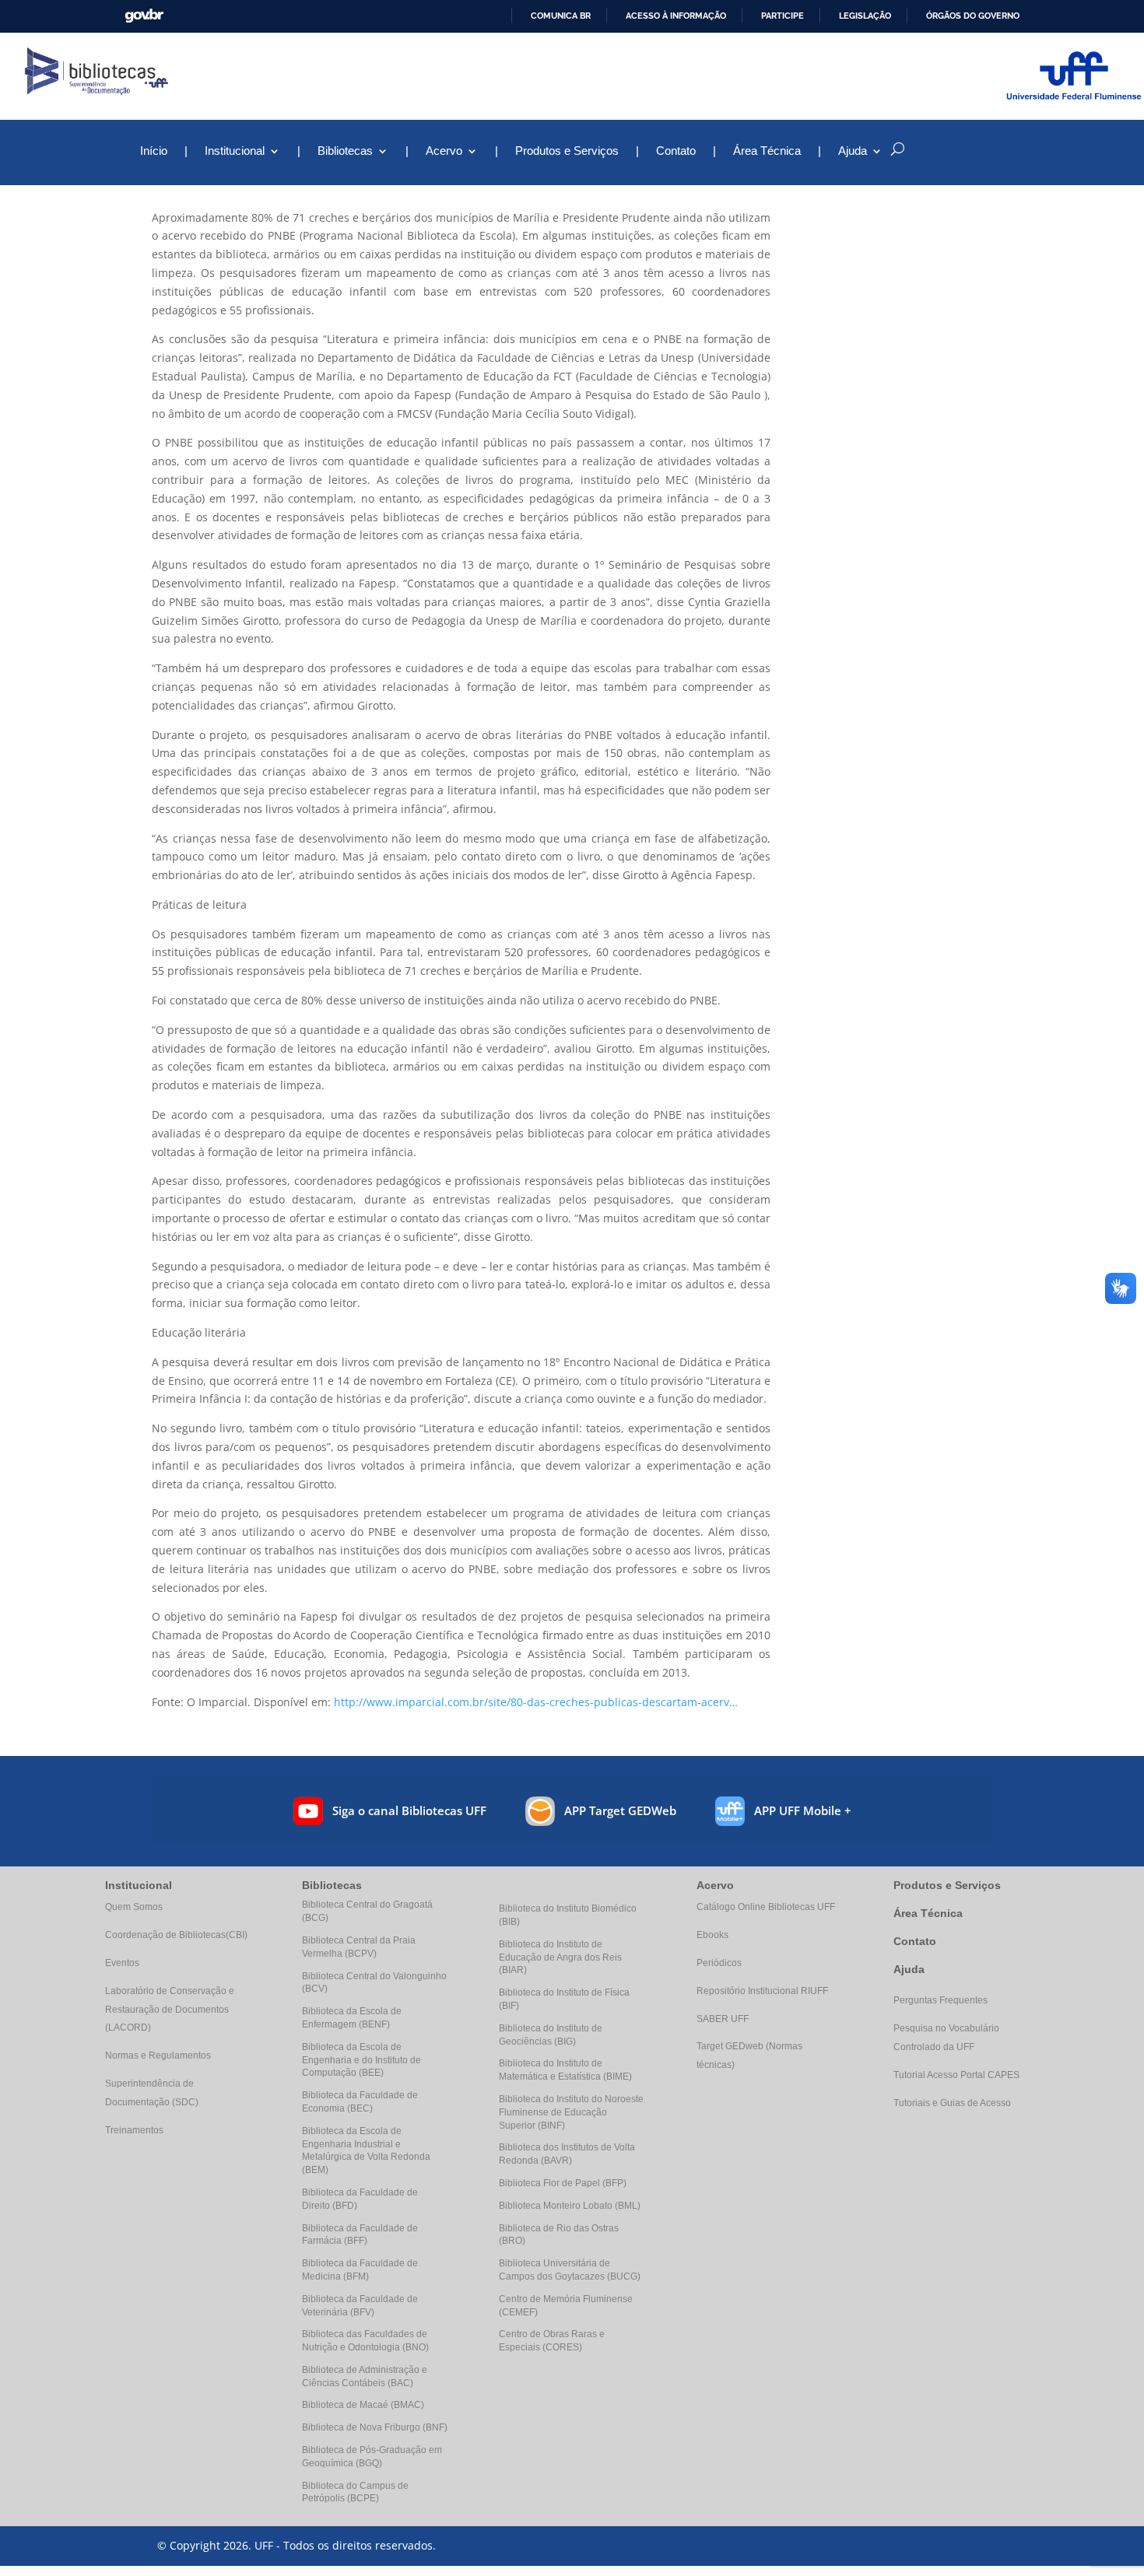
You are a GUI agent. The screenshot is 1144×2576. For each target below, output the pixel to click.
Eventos (122, 1963)
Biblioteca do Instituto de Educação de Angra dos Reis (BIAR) (560, 1957)
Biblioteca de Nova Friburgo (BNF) (375, 2427)
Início (154, 151)
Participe (783, 16)
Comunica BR (561, 16)
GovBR (144, 16)
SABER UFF (723, 2019)
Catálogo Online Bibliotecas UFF (766, 1907)
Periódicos (719, 1963)
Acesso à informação (676, 16)
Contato (676, 151)
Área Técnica (767, 151)
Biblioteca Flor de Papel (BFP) (563, 2183)
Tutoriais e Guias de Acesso (952, 2103)
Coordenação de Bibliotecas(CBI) (176, 1935)
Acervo (444, 151)
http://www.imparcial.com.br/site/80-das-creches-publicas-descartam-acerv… (536, 1702)
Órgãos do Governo (973, 16)
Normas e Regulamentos (158, 2056)
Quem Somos (134, 1907)
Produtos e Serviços (567, 151)
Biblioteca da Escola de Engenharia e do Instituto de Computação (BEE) (361, 2060)
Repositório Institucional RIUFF (762, 1991)
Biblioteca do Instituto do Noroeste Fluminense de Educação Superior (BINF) (571, 2112)
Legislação (865, 16)
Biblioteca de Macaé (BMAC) (363, 2405)
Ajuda (909, 1969)
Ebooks (712, 1935)
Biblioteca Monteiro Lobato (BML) (570, 2206)
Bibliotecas (345, 151)
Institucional (235, 151)
